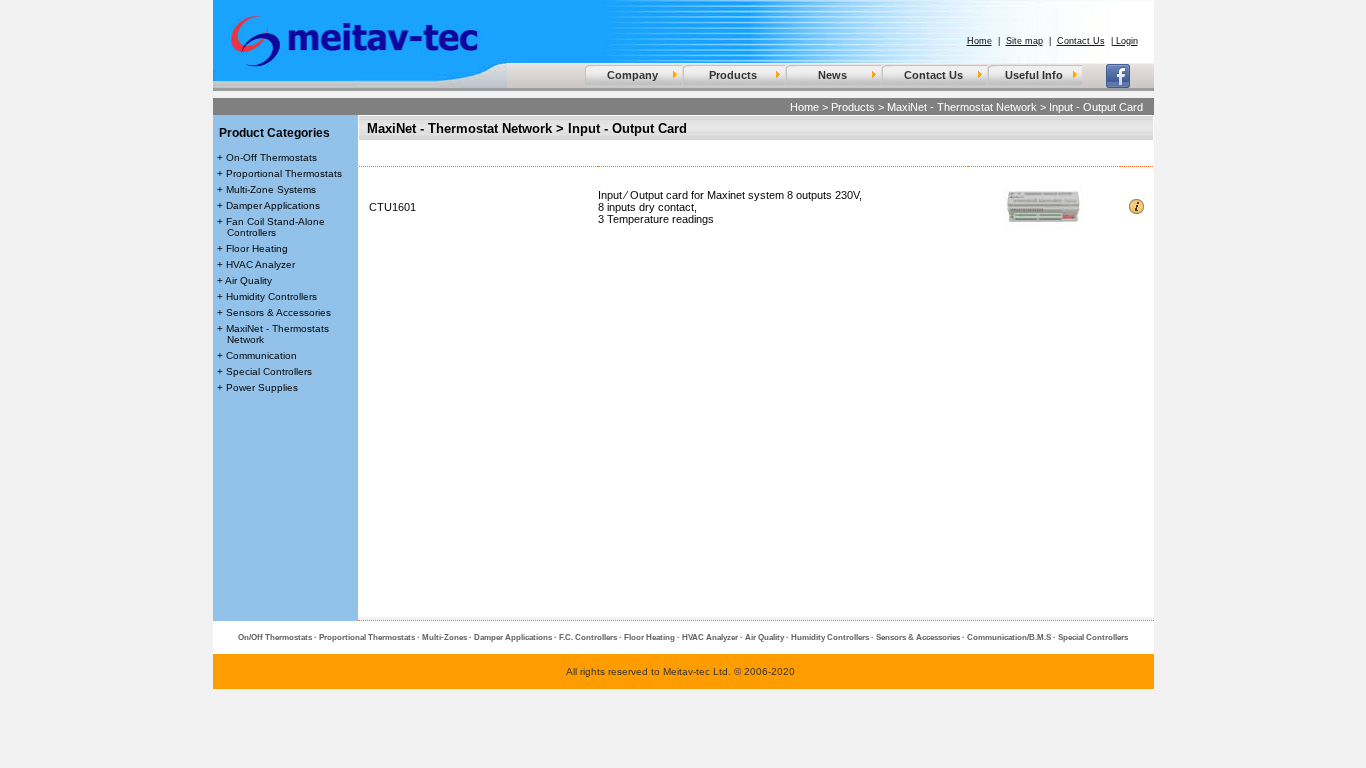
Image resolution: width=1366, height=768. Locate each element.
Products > (857, 107)
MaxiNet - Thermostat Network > (966, 107)
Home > (809, 107)
